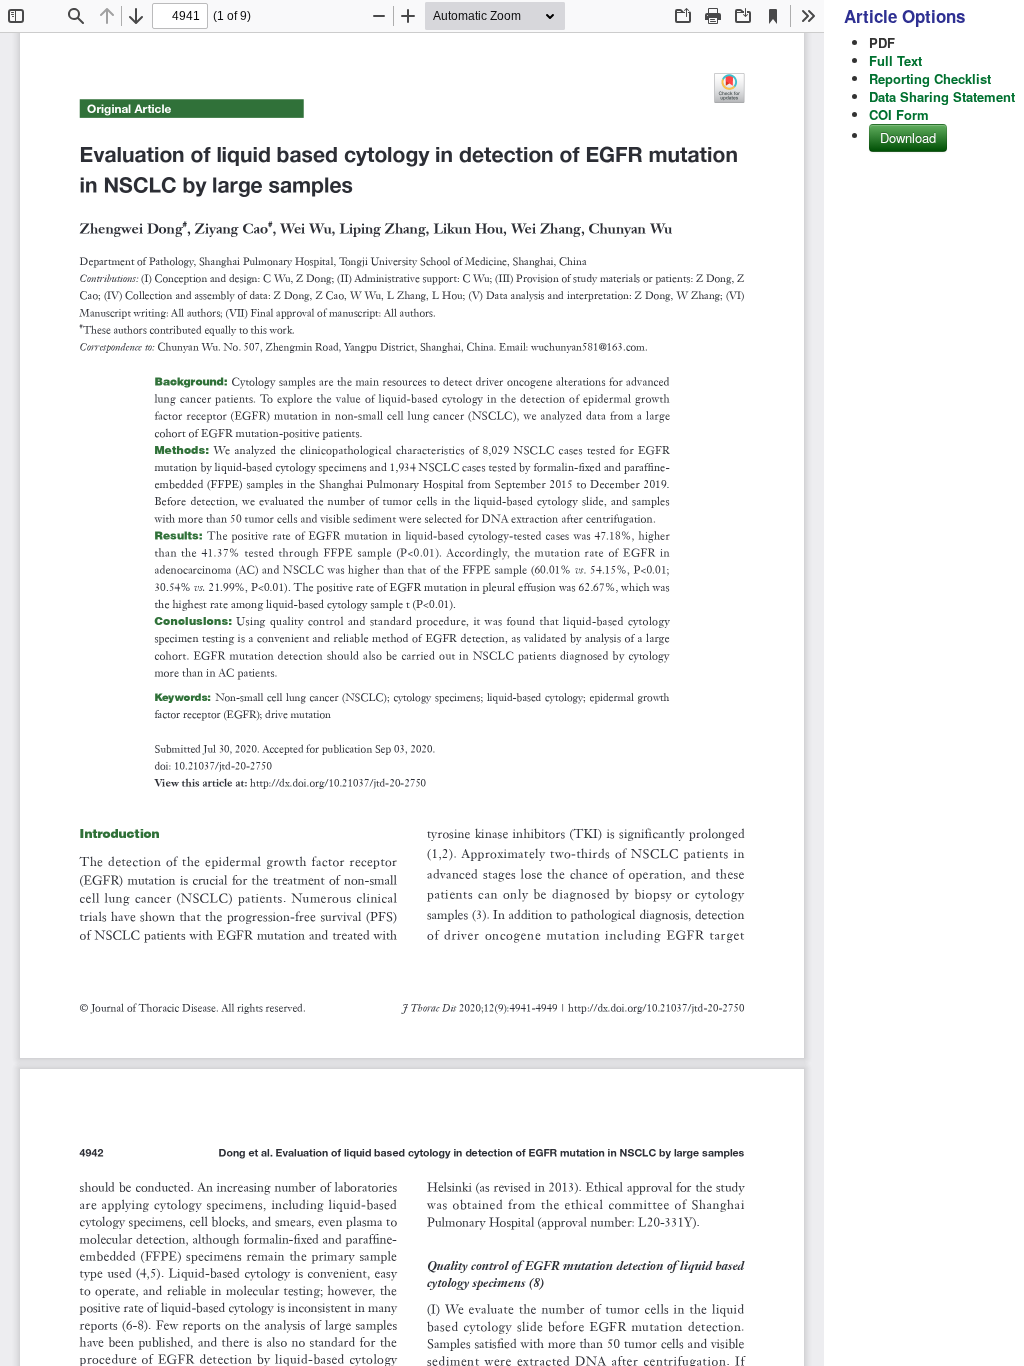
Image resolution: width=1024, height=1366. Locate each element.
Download (908, 137)
